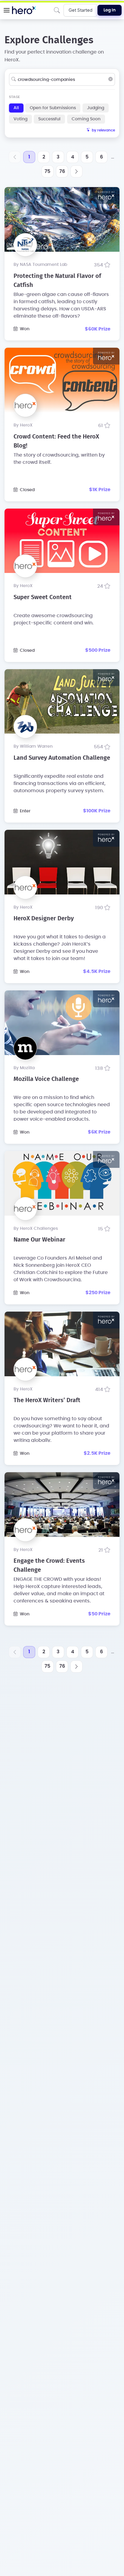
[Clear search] (110, 79)
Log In (110, 10)
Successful (49, 119)
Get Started (81, 10)
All (16, 108)
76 (62, 171)
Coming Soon (86, 119)
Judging (96, 108)
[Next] (76, 171)
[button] (7, 10)
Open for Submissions (53, 108)
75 (47, 171)
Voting (20, 119)
